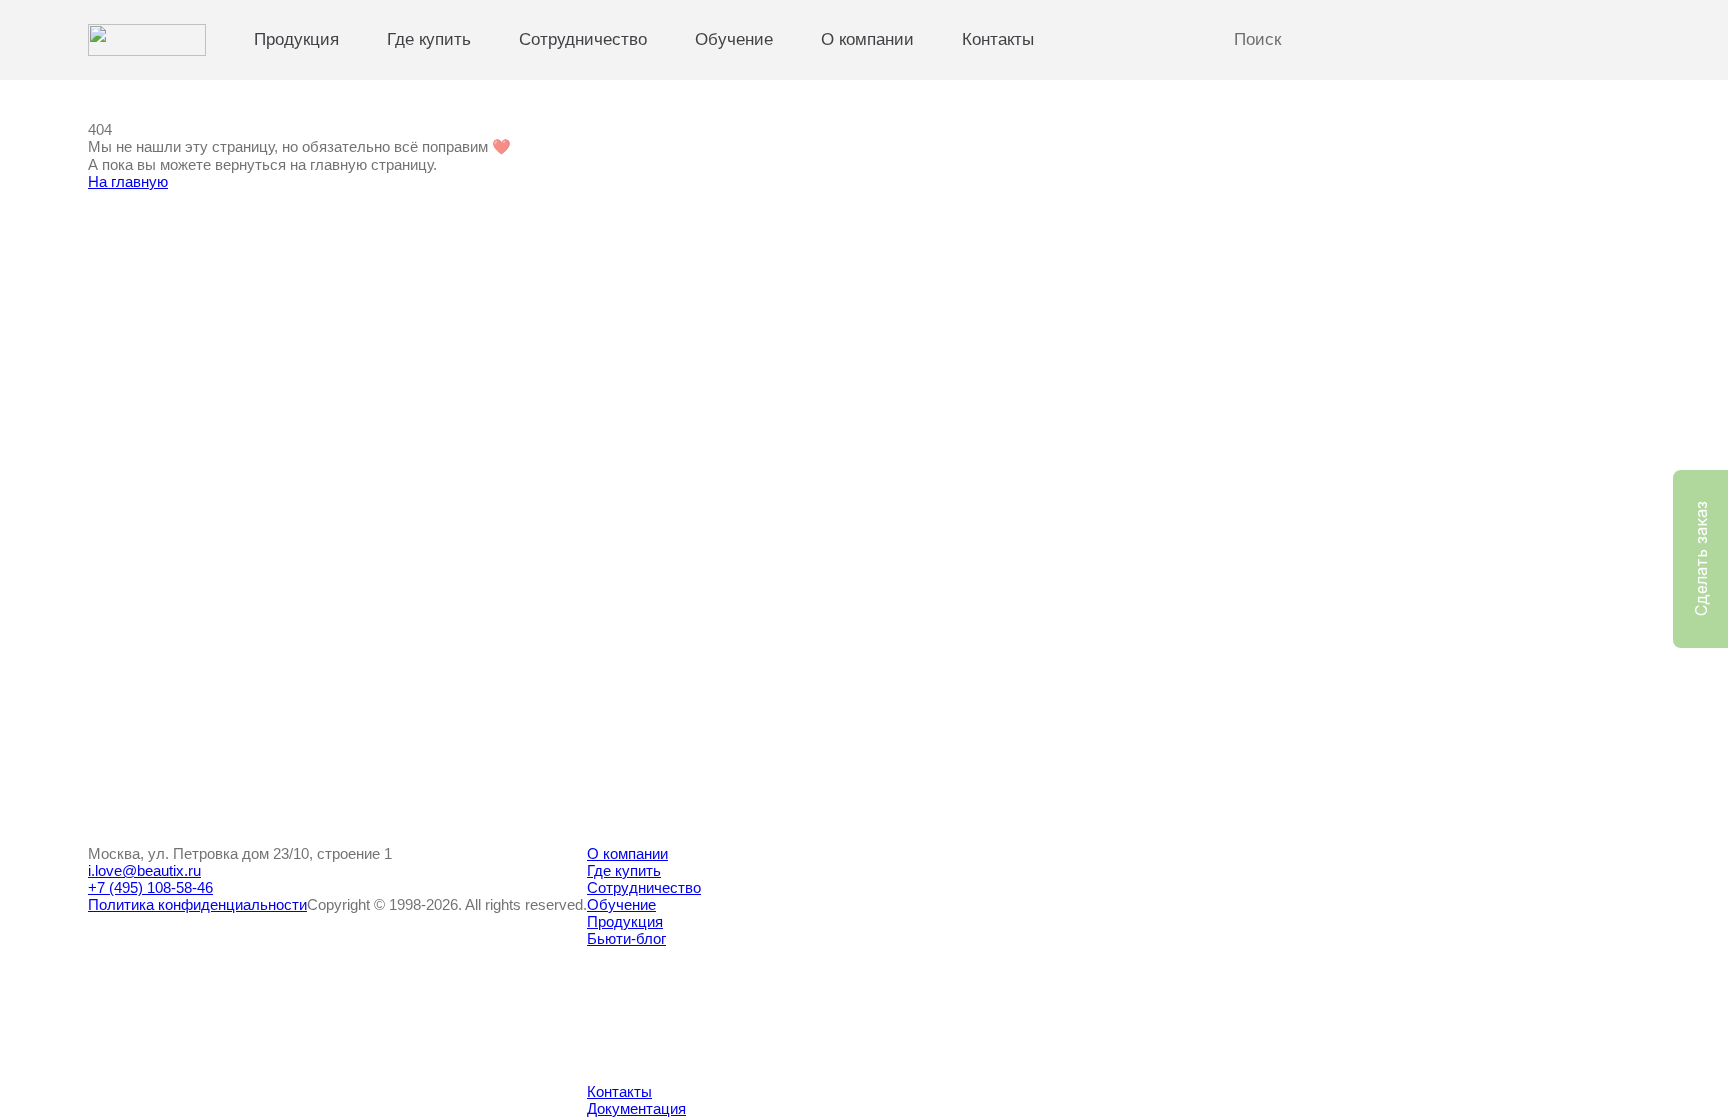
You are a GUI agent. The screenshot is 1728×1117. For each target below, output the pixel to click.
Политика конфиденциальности (197, 904)
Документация (636, 1108)
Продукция (296, 39)
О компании (867, 39)
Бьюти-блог (626, 938)
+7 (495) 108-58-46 (150, 887)
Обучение (734, 39)
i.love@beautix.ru (144, 870)
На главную (128, 181)
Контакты (998, 39)
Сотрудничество (583, 39)
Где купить (429, 39)
